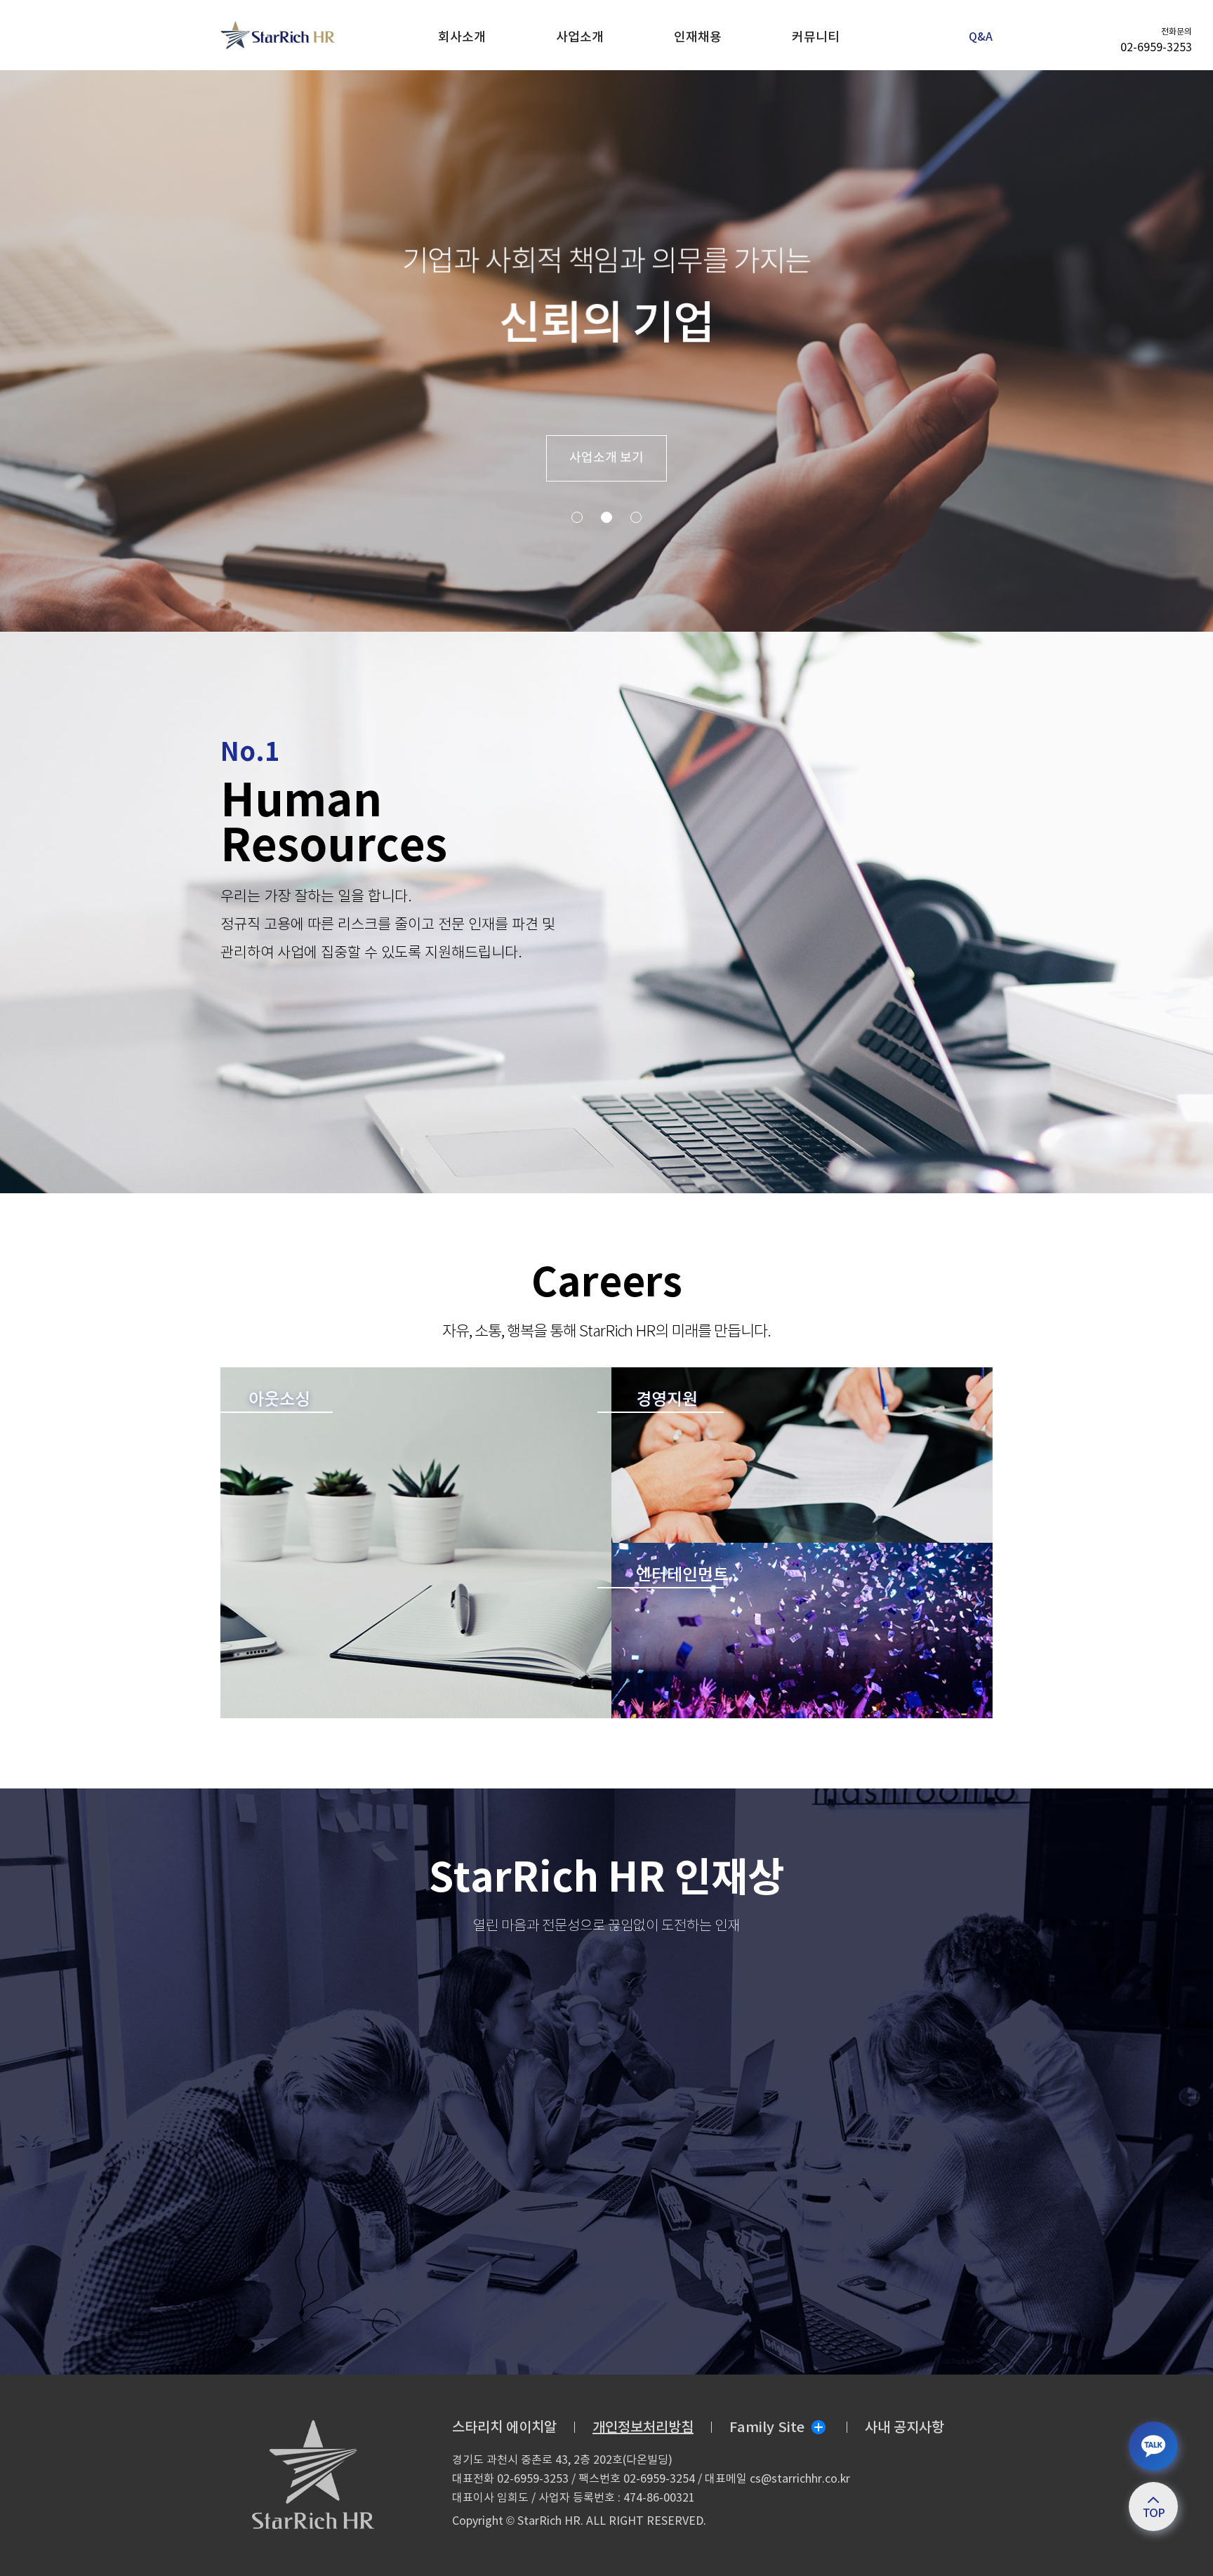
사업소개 (580, 38)
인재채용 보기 (606, 458)
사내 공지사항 (904, 2428)
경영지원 (667, 1400)
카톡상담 (1153, 2445)
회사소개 (462, 38)
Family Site (767, 2428)
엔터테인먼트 (682, 1576)
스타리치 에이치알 (504, 2428)
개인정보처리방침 (643, 2428)
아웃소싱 (279, 1400)
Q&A (981, 37)
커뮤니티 (816, 38)
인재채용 (698, 38)
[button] (577, 517)
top (1153, 2506)
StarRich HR (223, 21)
